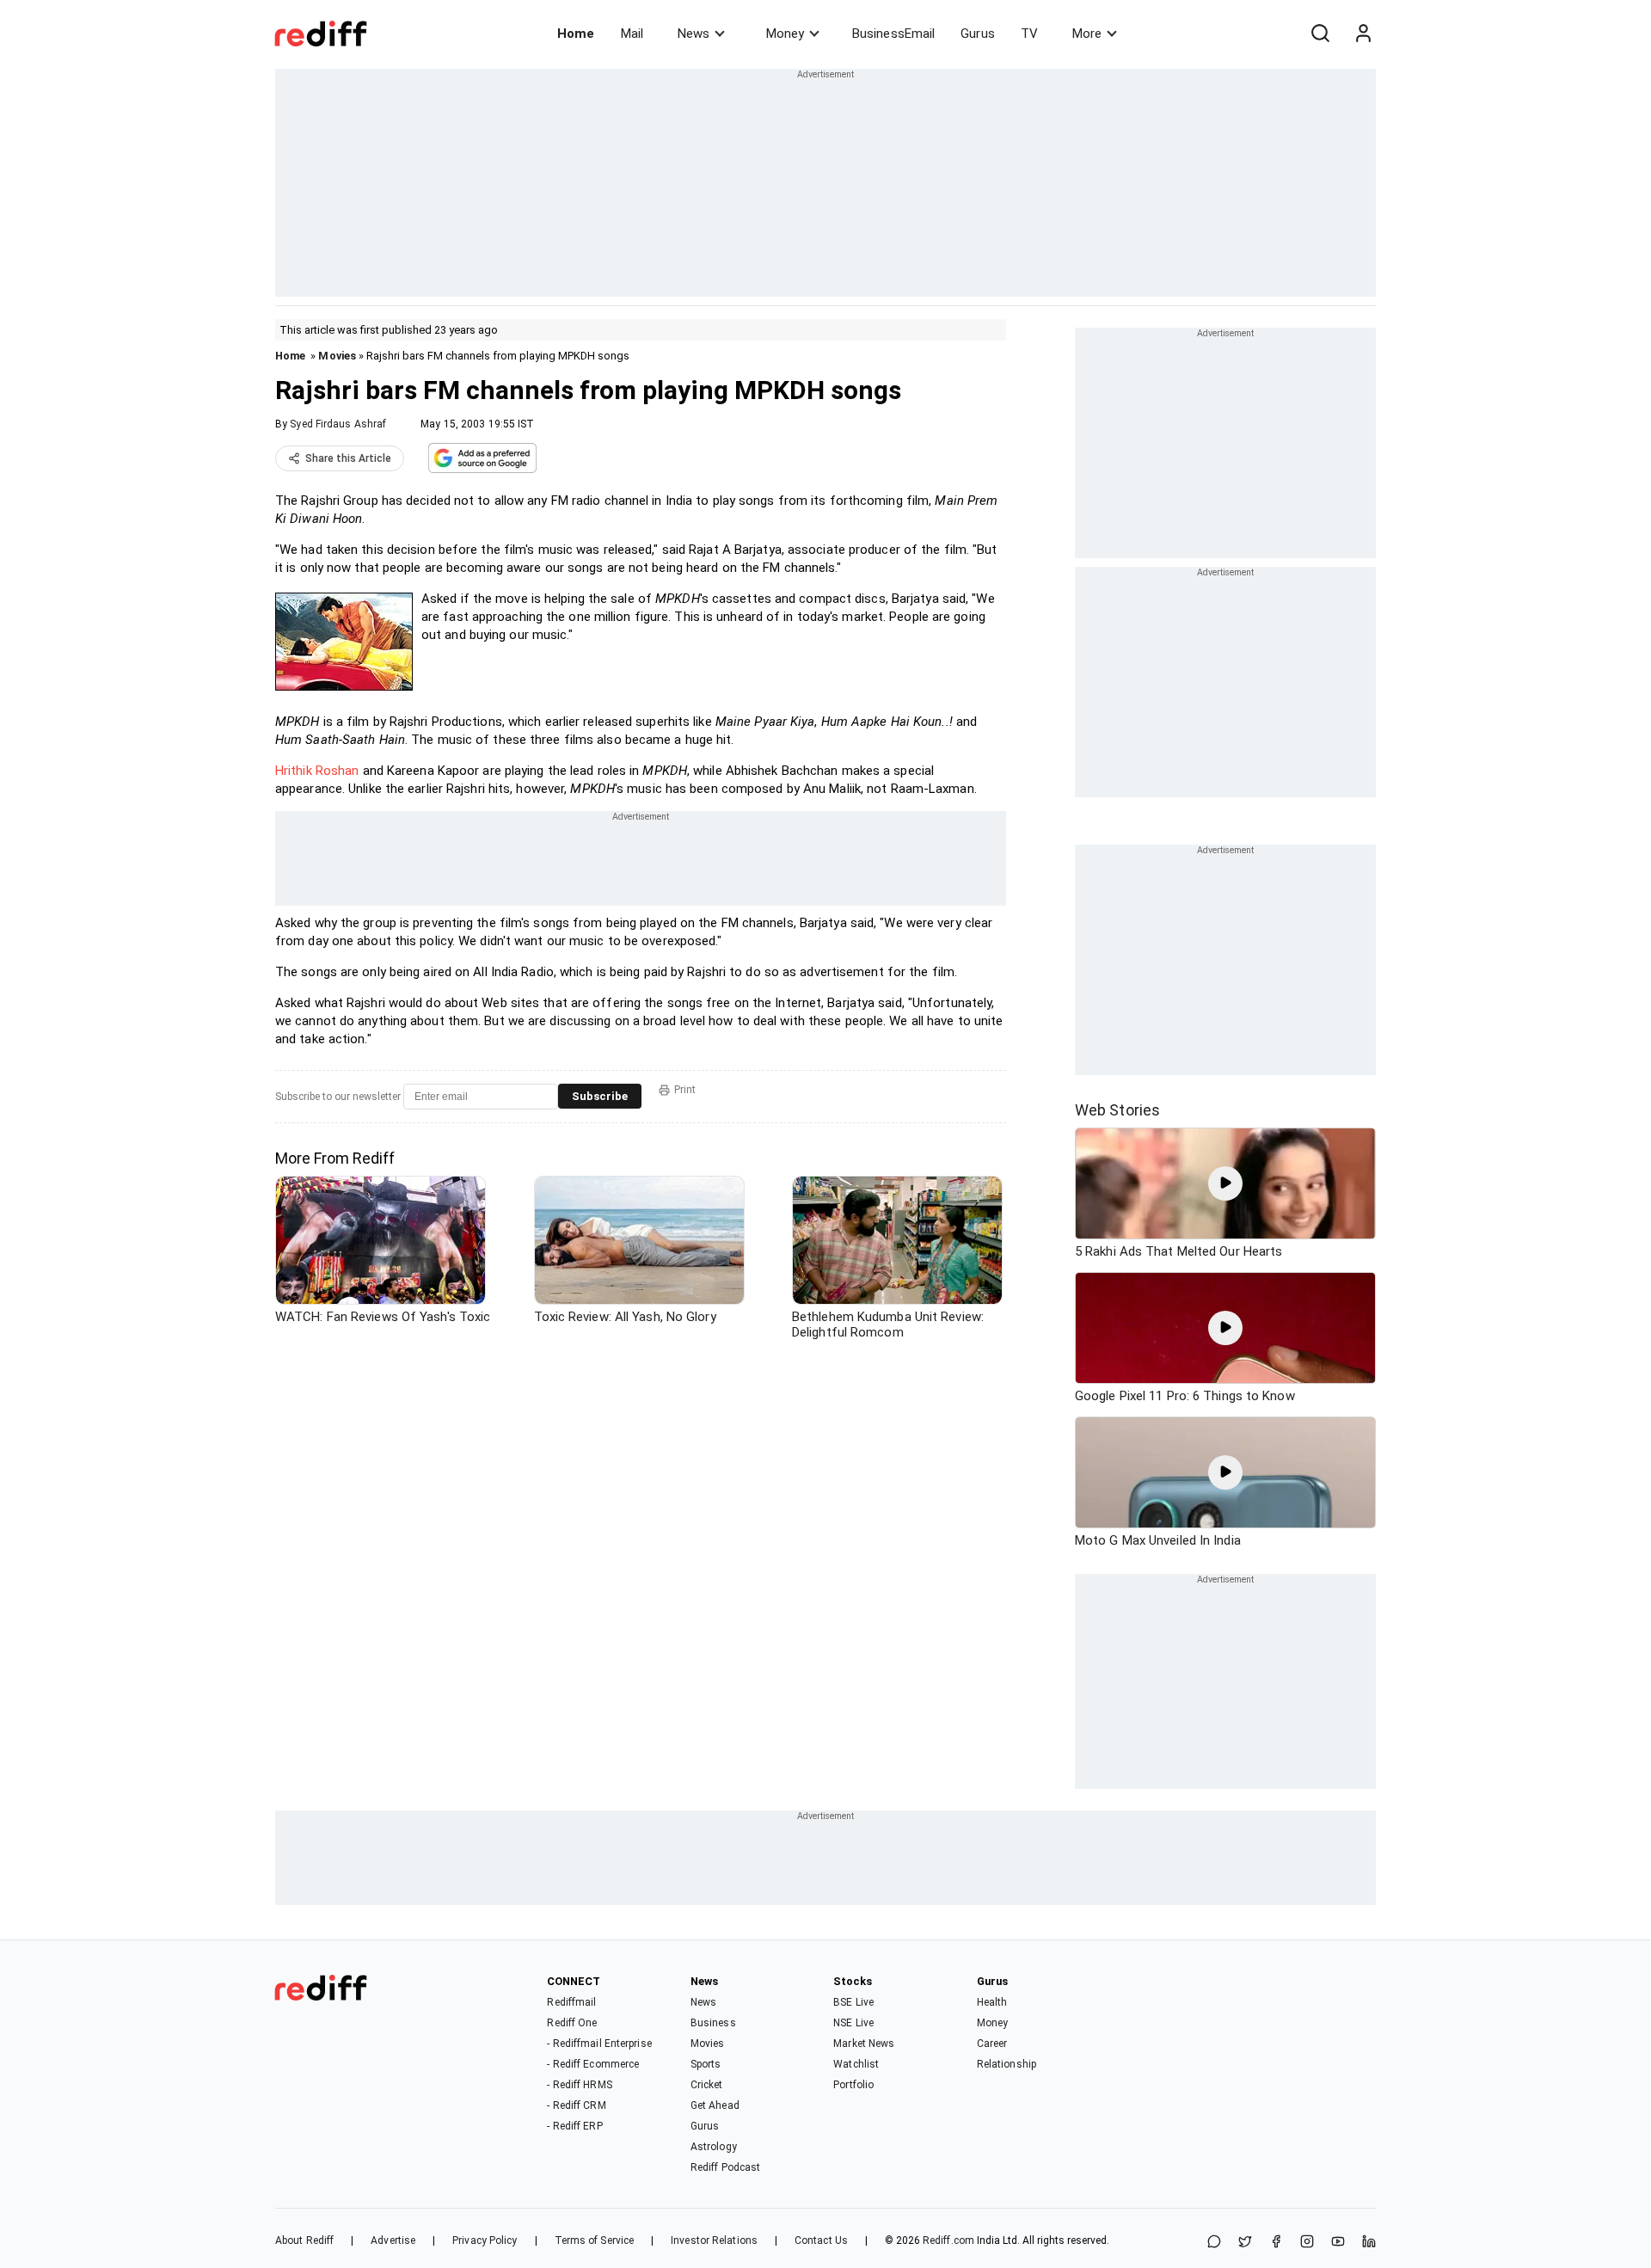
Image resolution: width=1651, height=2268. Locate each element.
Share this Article (348, 458)
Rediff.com (948, 2240)
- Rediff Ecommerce (593, 2064)
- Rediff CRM (576, 2105)
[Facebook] (1276, 2243)
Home (576, 34)
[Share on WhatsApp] (1214, 2243)
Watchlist (856, 2064)
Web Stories (1117, 1110)
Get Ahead (715, 2105)
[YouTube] (1338, 2243)
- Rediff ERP (574, 2126)
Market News (864, 2044)
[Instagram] (1307, 2243)
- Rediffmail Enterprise (599, 2044)
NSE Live (853, 2023)
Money (785, 34)
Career (992, 2044)
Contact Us (821, 2240)
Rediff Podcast (725, 2167)
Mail (632, 34)
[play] (1225, 1183)
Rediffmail (571, 2002)
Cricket (707, 2085)
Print (685, 1090)
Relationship (1007, 2064)
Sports (706, 2064)
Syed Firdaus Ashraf (338, 424)
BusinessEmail (893, 34)
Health (992, 2002)
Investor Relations (714, 2240)
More (1087, 34)
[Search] (1320, 34)
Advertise (393, 2240)
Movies (337, 356)
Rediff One (572, 2023)
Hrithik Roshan (317, 771)
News (694, 34)
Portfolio (853, 2085)
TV (1029, 34)
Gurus (978, 34)
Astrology (714, 2147)
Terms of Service (595, 2240)
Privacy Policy (485, 2240)
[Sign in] (1363, 34)
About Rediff (304, 2240)
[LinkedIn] (1369, 2243)
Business (713, 2023)
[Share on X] (1245, 2243)
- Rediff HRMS (579, 2085)
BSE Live (853, 2002)
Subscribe (600, 1096)
